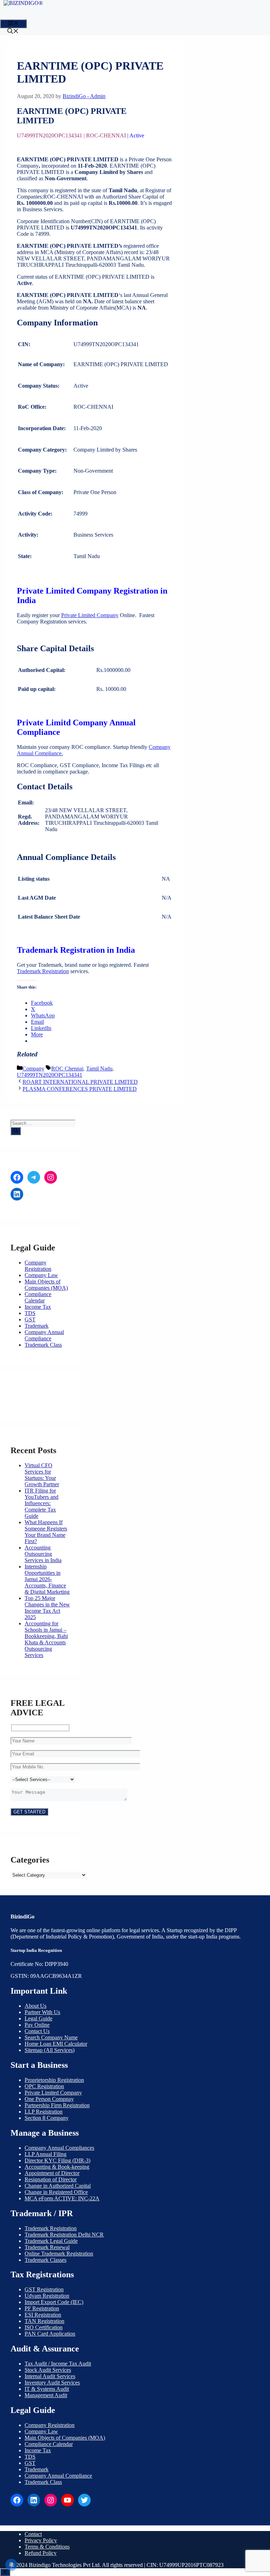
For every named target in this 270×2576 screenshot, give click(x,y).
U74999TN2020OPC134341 (50, 1075)
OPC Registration (44, 2086)
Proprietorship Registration (54, 2080)
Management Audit (46, 2395)
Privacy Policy (41, 2540)
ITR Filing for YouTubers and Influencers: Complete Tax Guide (41, 1503)
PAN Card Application (50, 2334)
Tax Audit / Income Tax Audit (58, 2364)
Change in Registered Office (56, 2192)
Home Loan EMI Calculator (56, 2044)
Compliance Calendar (38, 1297)
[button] (13, 32)
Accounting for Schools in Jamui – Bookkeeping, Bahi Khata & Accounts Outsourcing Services (46, 1639)
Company (33, 1069)
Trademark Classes (46, 2260)
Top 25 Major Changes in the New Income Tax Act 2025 (47, 1608)
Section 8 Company (47, 2118)
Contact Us (37, 2031)
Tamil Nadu (99, 1069)
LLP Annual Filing (46, 2154)
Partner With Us (42, 2012)
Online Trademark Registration (59, 2254)
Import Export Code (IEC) (54, 2302)
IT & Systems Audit (47, 2389)
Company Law (41, 1275)
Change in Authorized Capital (58, 2186)
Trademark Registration (43, 971)
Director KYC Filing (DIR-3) (57, 2160)
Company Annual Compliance (44, 1335)
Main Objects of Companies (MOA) (46, 1285)
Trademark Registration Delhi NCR (64, 2235)
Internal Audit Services (50, 2376)
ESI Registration (43, 2315)
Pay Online (37, 2025)
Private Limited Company (90, 615)
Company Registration (38, 1266)
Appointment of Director (52, 2173)
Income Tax (38, 1307)
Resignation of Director (51, 2179)
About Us (36, 2006)
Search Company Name (51, 2037)
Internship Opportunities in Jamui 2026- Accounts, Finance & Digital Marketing (47, 1579)
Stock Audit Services (48, 2370)
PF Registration (42, 2308)
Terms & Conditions (47, 2547)
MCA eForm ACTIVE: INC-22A (62, 2198)
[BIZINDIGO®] (23, 3)
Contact (33, 2534)
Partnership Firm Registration (57, 2105)
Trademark (37, 1326)
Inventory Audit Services (52, 2383)
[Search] (16, 1131)
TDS (30, 1313)
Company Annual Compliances (59, 2148)
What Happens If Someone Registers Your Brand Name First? (46, 1532)
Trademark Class (43, 1345)
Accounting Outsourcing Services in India (43, 1554)
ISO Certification (44, 2327)
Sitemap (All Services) (50, 2050)
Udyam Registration (47, 2296)
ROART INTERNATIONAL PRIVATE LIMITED (80, 1082)
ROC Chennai (67, 1069)
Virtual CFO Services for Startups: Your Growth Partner (42, 1475)
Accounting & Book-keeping (57, 2167)
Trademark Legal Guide (51, 2241)
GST (30, 1319)
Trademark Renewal (47, 2247)
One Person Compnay (49, 2099)
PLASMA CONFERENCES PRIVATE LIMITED (80, 1089)
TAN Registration (44, 2321)
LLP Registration (44, 2112)
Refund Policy (41, 2553)
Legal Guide (38, 2018)
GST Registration (44, 2289)
